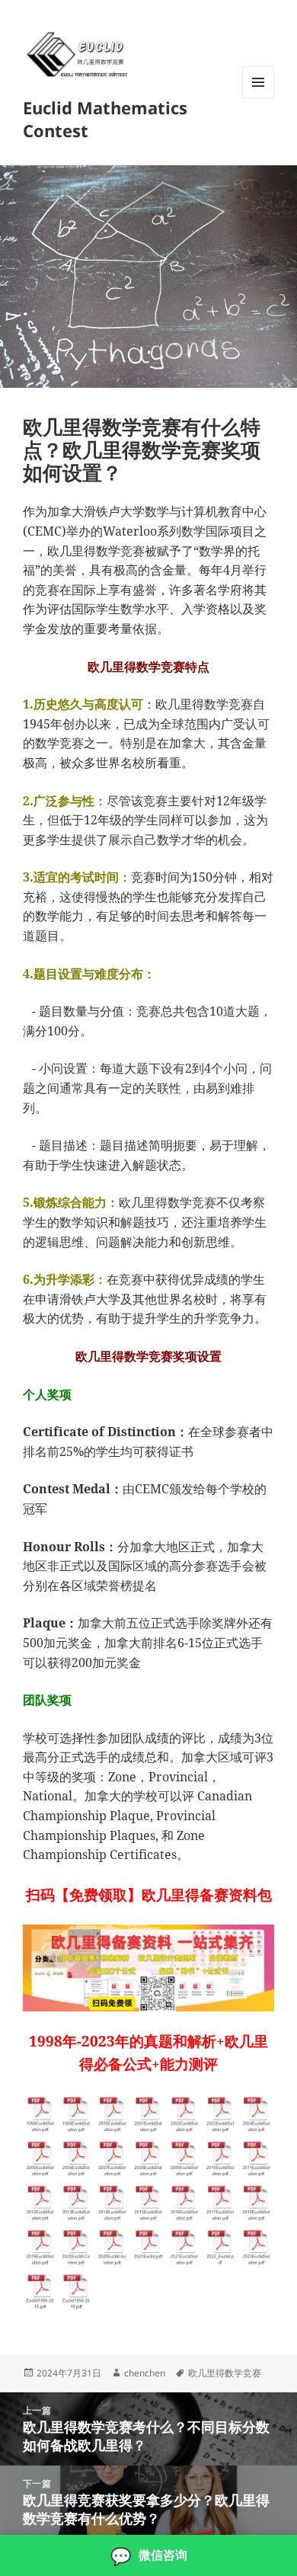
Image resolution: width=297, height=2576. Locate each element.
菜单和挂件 (258, 98)
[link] (148, 2555)
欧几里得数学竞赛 (225, 2373)
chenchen (145, 2373)
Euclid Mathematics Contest (105, 119)
